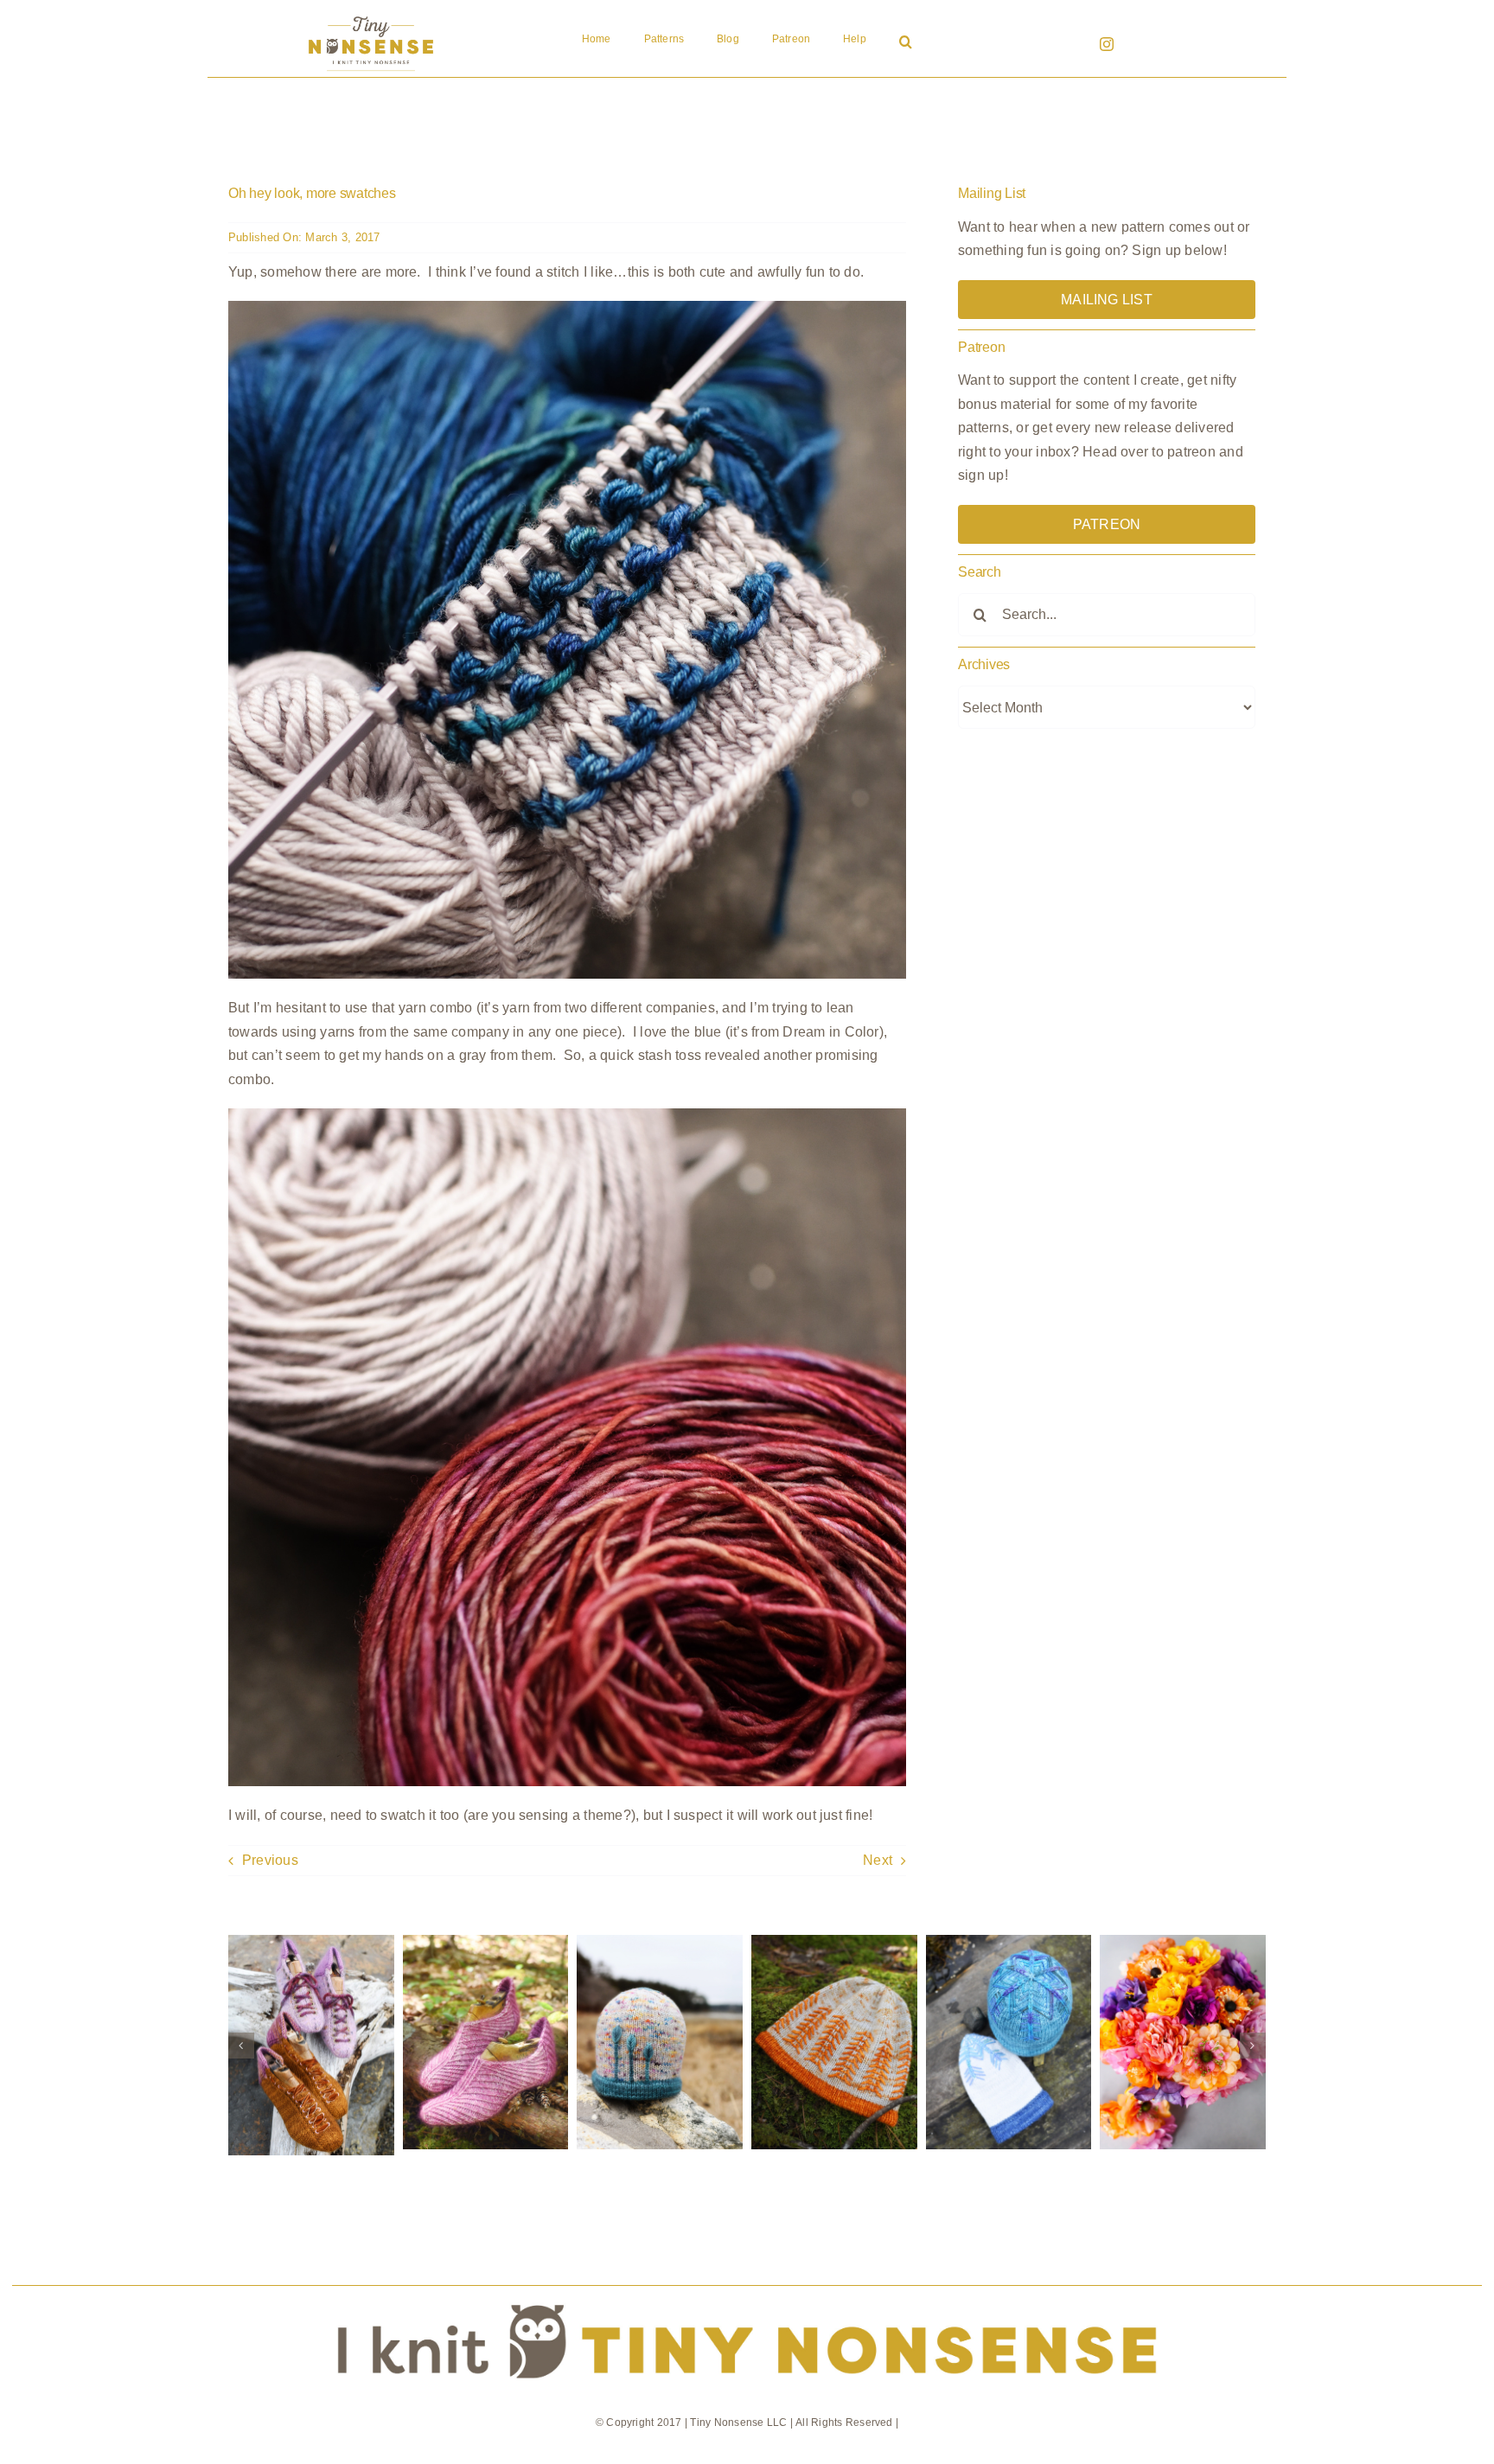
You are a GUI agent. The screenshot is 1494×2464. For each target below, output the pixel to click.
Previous (270, 1860)
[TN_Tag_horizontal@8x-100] (747, 2292)
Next (878, 1860)
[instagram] (1107, 44)
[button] (906, 43)
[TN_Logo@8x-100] (371, 17)
